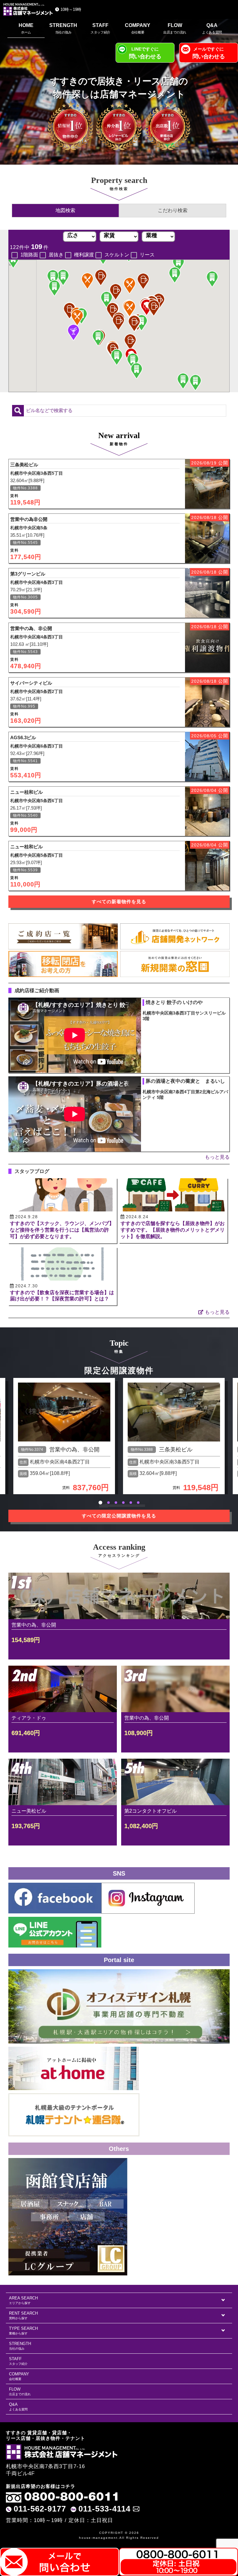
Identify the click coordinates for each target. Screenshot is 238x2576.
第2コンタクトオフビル (150, 1811)
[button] (77, 318)
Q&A (212, 28)
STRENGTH (63, 28)
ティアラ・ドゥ (29, 1718)
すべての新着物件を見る (119, 902)
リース (147, 255)
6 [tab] (138, 1503)
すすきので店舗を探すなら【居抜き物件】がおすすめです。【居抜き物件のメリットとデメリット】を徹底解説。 (173, 1230)
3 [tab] (116, 1503)
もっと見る (217, 1157)
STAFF (100, 28)
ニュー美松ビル (29, 1811)
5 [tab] (131, 1503)
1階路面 (29, 255)
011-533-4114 (104, 2509)
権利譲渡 (84, 255)
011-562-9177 (40, 2509)
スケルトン (117, 255)
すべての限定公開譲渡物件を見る (119, 1516)
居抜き (56, 255)
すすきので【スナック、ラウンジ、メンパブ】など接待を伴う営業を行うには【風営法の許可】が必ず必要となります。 (62, 1230)
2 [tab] (108, 1503)
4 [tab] (123, 1503)
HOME (26, 28)
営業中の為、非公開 (74, 1450)
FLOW (175, 28)
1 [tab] (100, 1503)
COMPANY (138, 28)
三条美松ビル (176, 1450)
